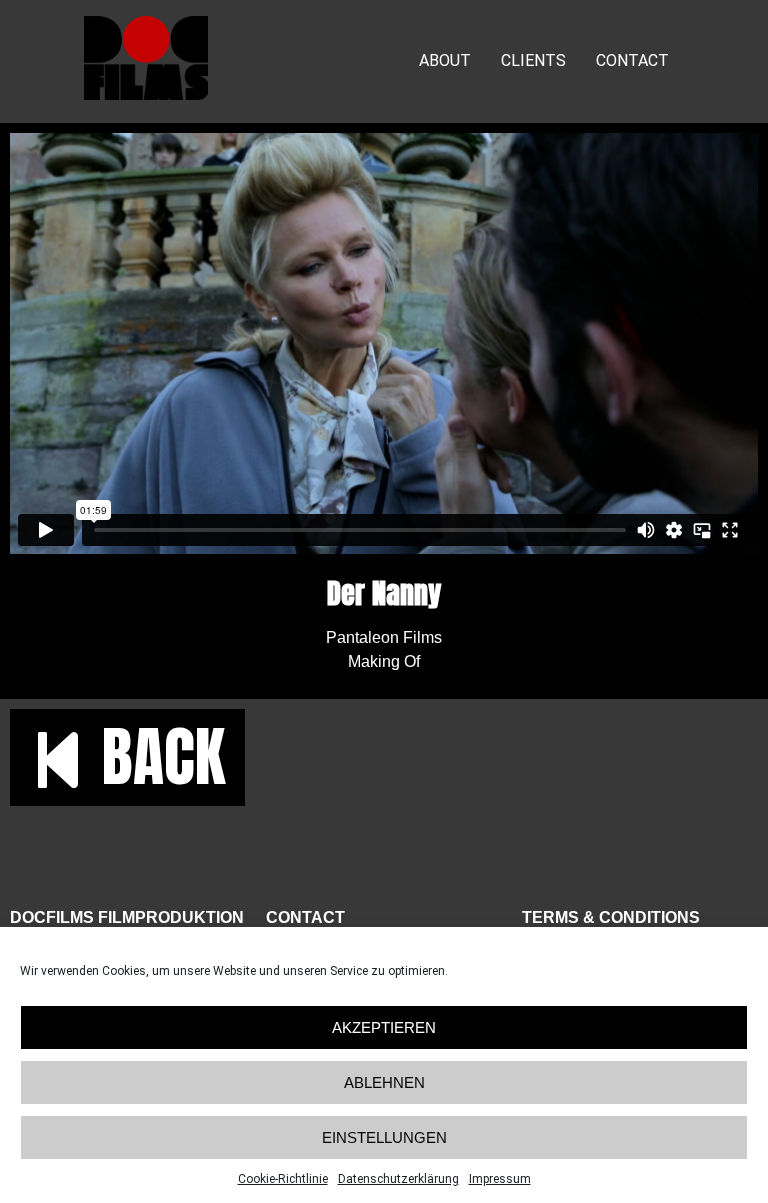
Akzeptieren (384, 1027)
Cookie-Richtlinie (283, 1179)
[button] (127, 757)
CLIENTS (533, 60)
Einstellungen (384, 1137)
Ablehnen (384, 1082)
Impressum (500, 1179)
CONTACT (632, 60)
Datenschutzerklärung (398, 1179)
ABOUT (445, 60)
